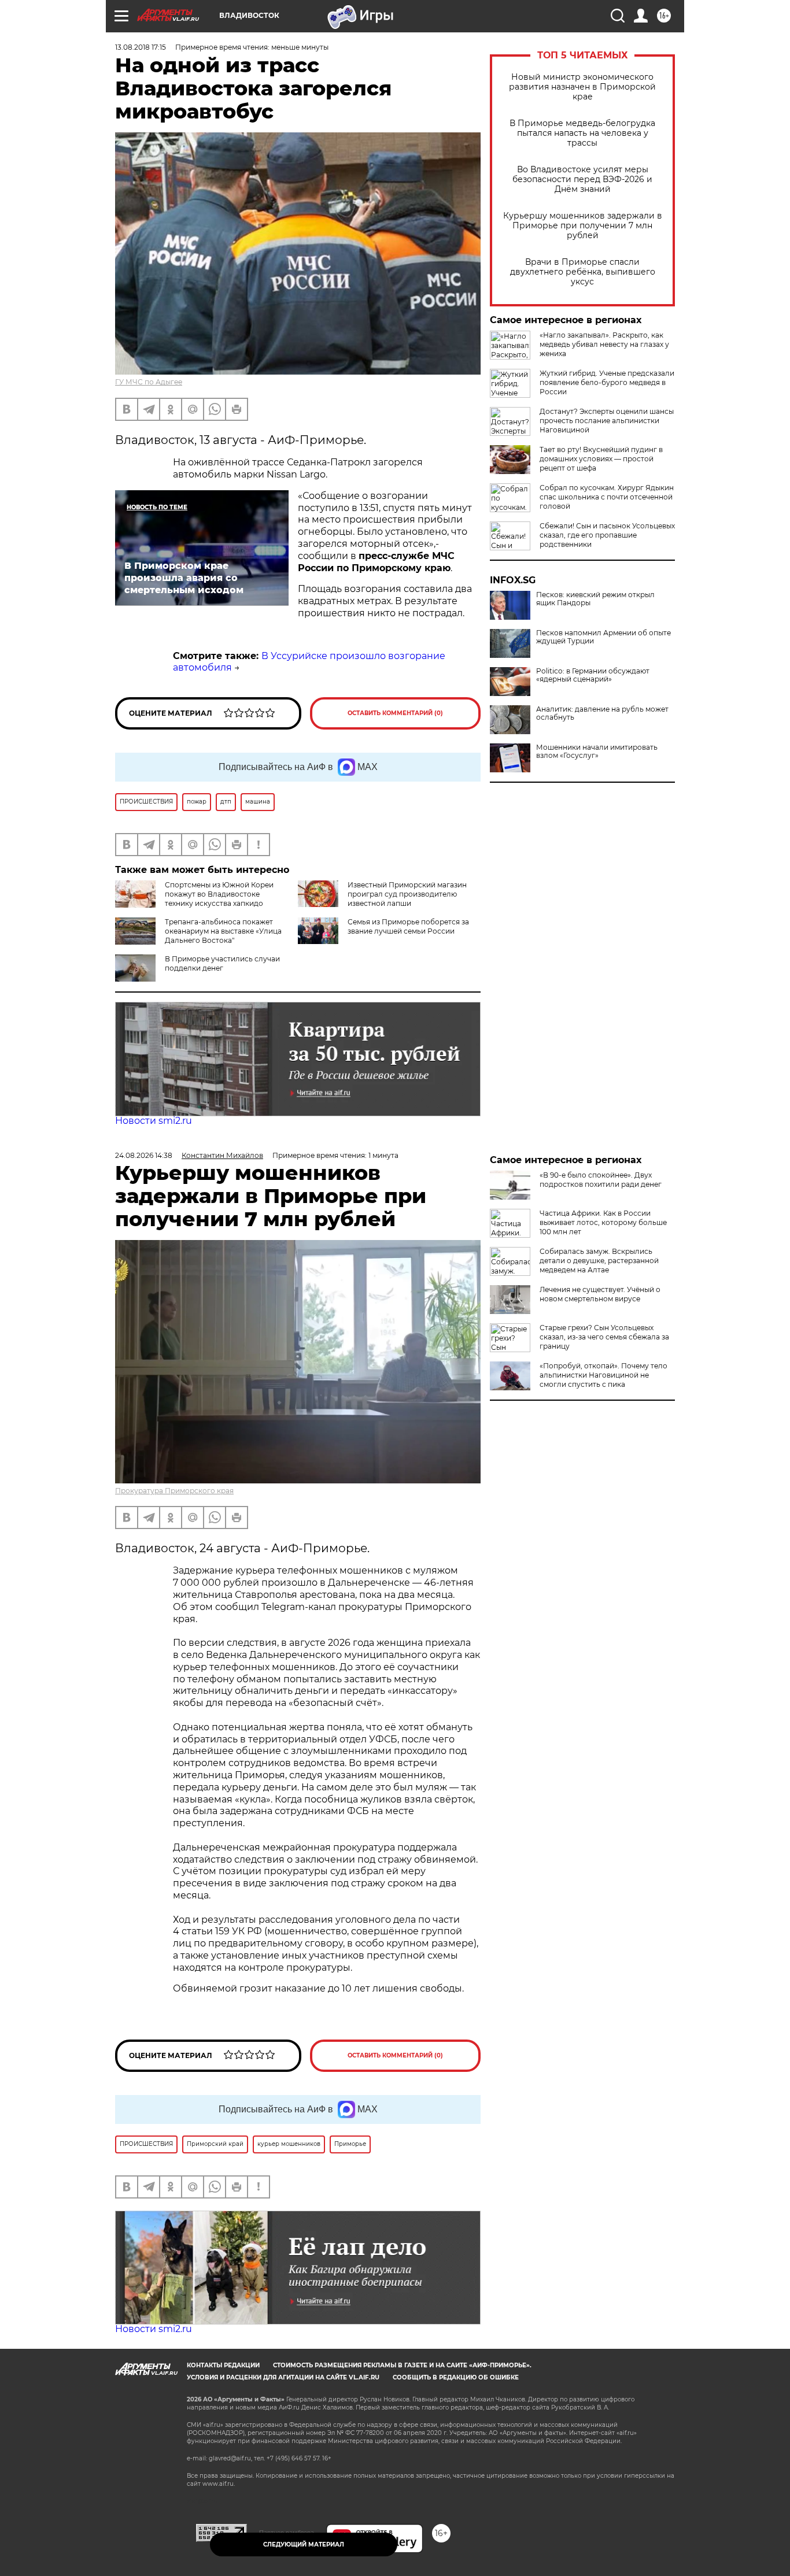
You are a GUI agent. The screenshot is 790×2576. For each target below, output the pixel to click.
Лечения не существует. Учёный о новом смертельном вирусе (600, 1294)
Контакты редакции (223, 2365)
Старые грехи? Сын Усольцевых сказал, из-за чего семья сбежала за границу (604, 1337)
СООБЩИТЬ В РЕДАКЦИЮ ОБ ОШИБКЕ (456, 2377)
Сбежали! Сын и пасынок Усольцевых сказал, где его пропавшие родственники (607, 535)
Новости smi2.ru (154, 1121)
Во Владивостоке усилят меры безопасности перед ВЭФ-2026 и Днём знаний (582, 179)
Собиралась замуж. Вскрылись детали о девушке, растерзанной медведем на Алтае (599, 1261)
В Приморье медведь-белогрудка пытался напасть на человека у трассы (582, 133)
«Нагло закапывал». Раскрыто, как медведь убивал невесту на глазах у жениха (604, 344)
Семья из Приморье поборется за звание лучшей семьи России (408, 926)
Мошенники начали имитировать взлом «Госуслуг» (597, 752)
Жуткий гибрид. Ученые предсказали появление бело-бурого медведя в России (607, 382)
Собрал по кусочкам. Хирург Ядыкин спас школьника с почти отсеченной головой (607, 497)
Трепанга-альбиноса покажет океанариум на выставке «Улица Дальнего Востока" (223, 931)
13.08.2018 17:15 (141, 47)
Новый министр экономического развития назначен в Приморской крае (582, 87)
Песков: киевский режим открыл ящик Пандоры (595, 599)
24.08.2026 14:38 (144, 1155)
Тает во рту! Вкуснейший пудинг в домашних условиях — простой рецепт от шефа (601, 459)
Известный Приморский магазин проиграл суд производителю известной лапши (407, 894)
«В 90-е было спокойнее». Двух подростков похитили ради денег (601, 1180)
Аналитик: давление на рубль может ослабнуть (602, 713)
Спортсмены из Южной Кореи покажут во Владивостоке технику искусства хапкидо (219, 894)
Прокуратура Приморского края (174, 1491)
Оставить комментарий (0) (395, 713)
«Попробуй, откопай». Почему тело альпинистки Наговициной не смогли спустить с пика (603, 1375)
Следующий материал (304, 2544)
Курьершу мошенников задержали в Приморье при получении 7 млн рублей (583, 226)
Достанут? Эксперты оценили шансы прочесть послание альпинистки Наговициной (607, 421)
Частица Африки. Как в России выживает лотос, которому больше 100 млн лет (603, 1222)
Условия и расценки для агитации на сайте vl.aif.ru (283, 2377)
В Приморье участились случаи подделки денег (222, 963)
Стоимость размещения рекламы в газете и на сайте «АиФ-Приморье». (402, 2365)
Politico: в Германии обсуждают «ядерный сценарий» (593, 675)
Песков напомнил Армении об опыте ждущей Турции (603, 637)
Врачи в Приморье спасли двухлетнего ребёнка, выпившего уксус (583, 272)
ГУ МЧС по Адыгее (149, 382)
